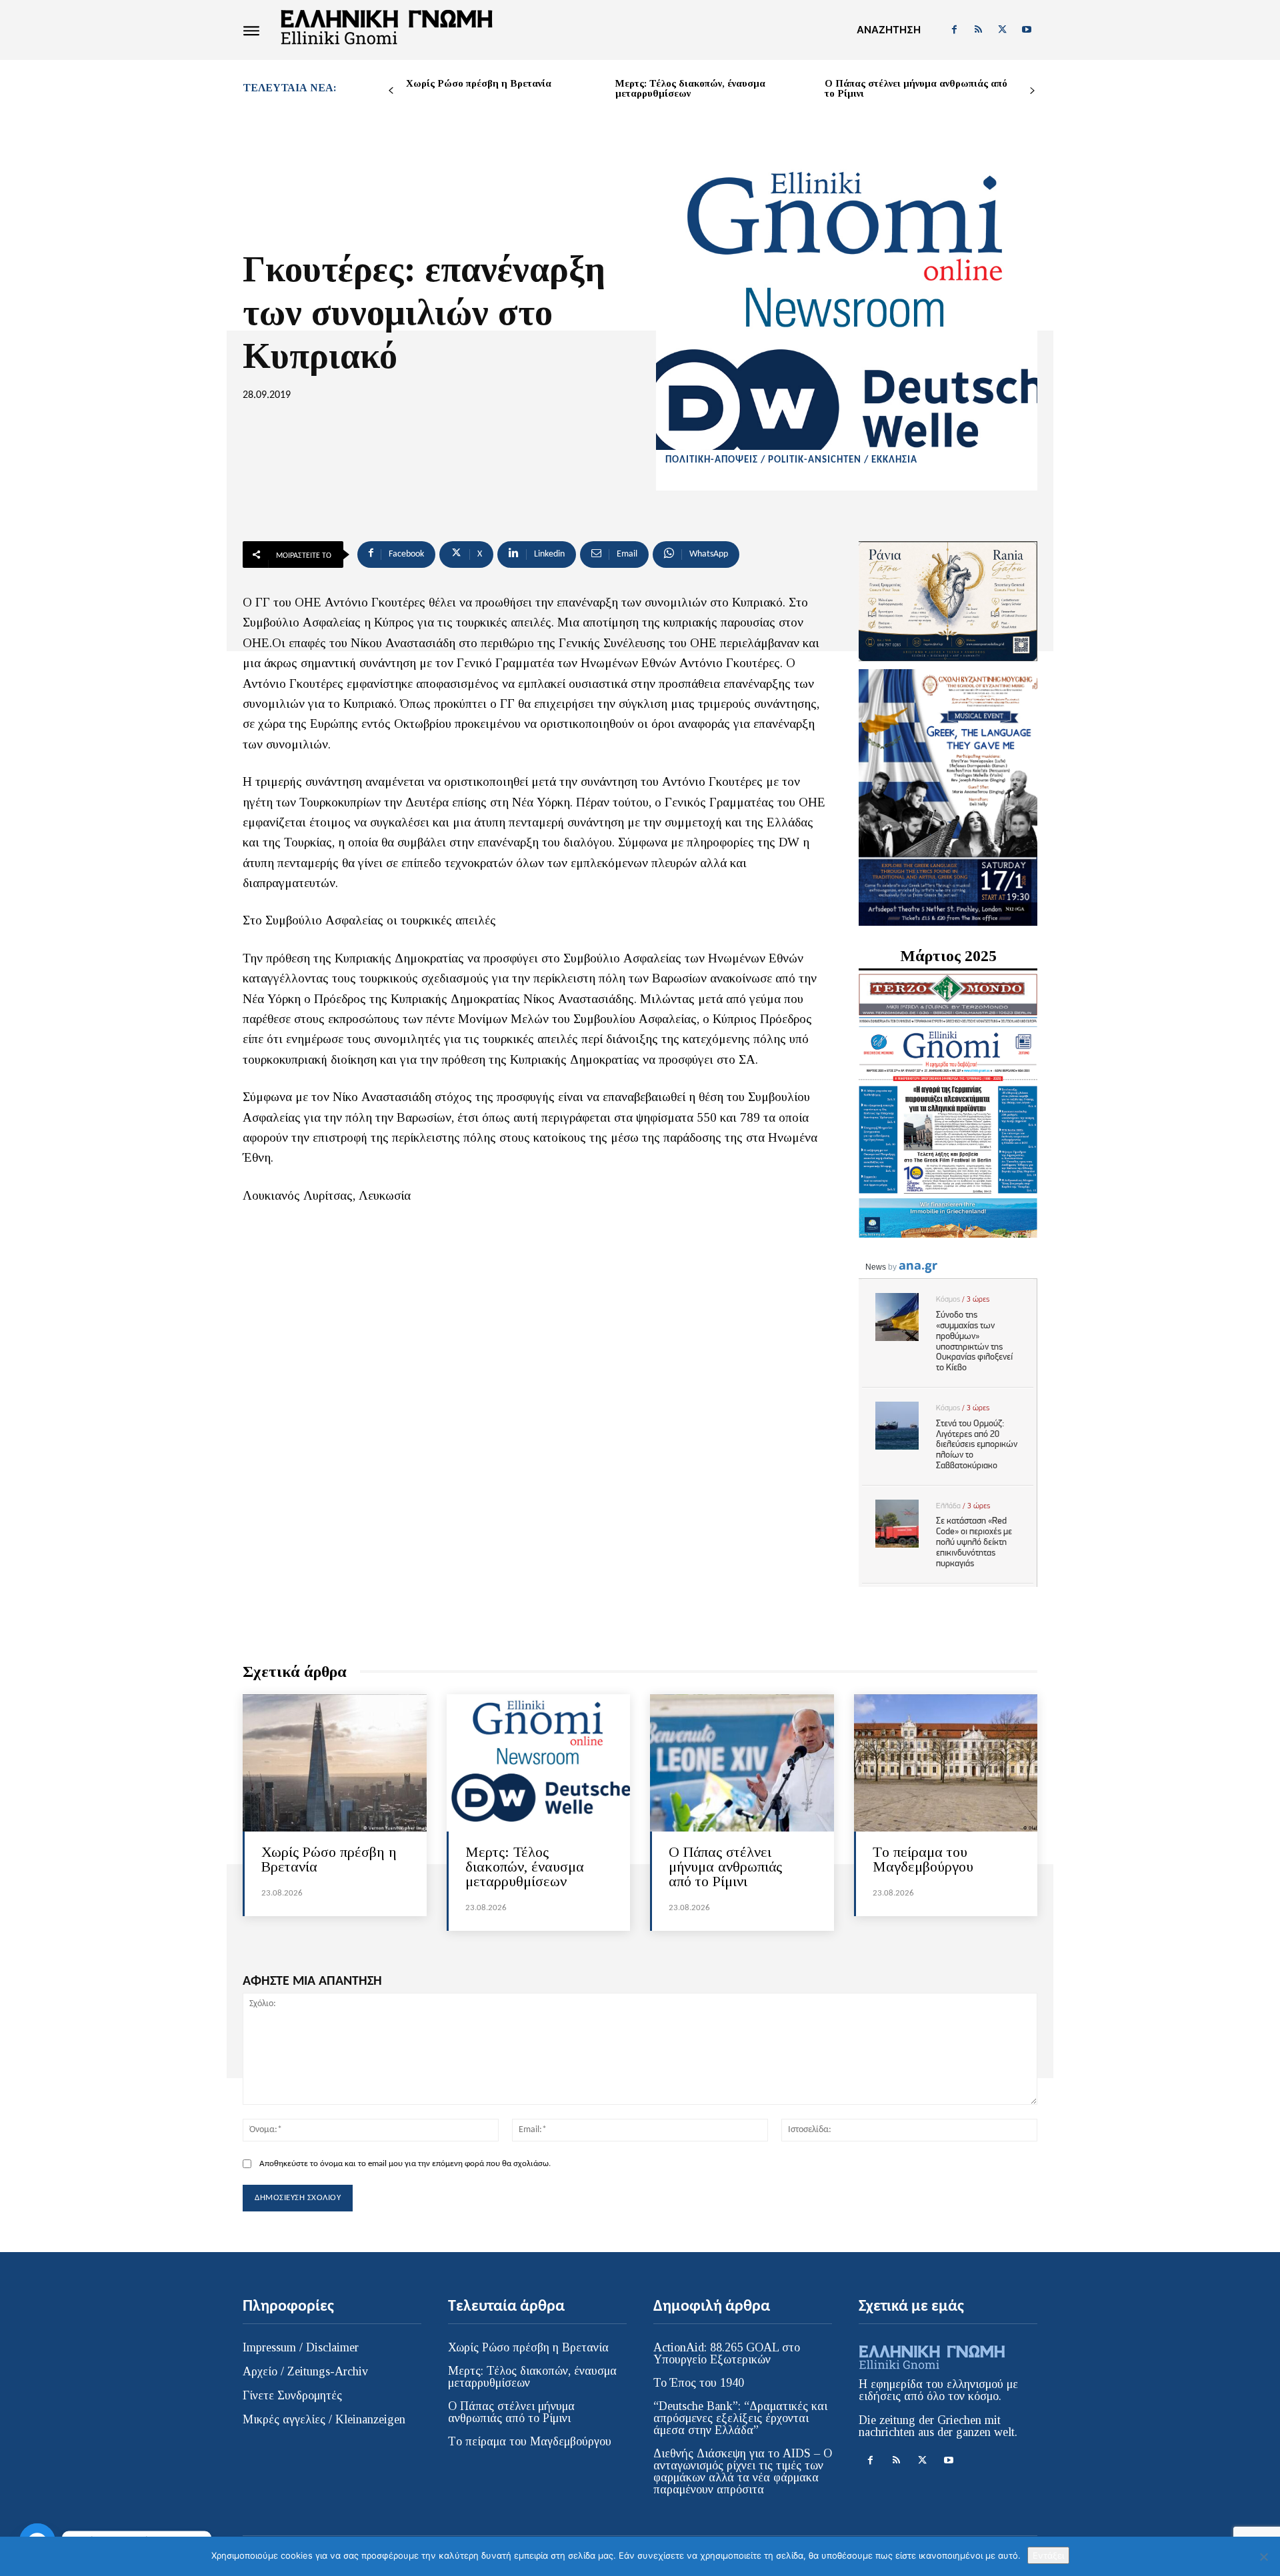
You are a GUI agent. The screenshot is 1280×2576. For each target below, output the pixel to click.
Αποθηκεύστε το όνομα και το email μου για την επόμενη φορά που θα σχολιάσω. (405, 2164)
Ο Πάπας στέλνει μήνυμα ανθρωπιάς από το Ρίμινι (916, 88)
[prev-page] (391, 91)
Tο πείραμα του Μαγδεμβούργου (923, 1859)
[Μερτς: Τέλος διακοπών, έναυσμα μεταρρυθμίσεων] (539, 1763)
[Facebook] (954, 30)
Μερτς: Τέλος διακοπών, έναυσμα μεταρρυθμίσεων (690, 88)
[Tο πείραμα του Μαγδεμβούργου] (946, 1763)
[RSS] (978, 30)
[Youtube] (1027, 30)
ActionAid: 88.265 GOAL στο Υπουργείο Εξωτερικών (727, 2353)
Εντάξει (1048, 2555)
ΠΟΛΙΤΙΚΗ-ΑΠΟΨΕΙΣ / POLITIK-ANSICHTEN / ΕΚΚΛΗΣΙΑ (791, 460)
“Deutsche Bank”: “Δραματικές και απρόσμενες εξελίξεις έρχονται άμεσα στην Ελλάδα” (740, 2418)
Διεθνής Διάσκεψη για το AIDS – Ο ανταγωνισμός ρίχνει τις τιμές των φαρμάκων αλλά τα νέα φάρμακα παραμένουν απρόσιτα (743, 2471)
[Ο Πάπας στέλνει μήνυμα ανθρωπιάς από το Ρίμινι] (742, 1763)
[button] (889, 30)
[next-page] (1032, 91)
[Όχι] (1263, 2557)
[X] (1003, 30)
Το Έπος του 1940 (699, 2383)
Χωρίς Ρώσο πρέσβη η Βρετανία (479, 83)
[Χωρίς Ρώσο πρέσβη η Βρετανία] (335, 1763)
